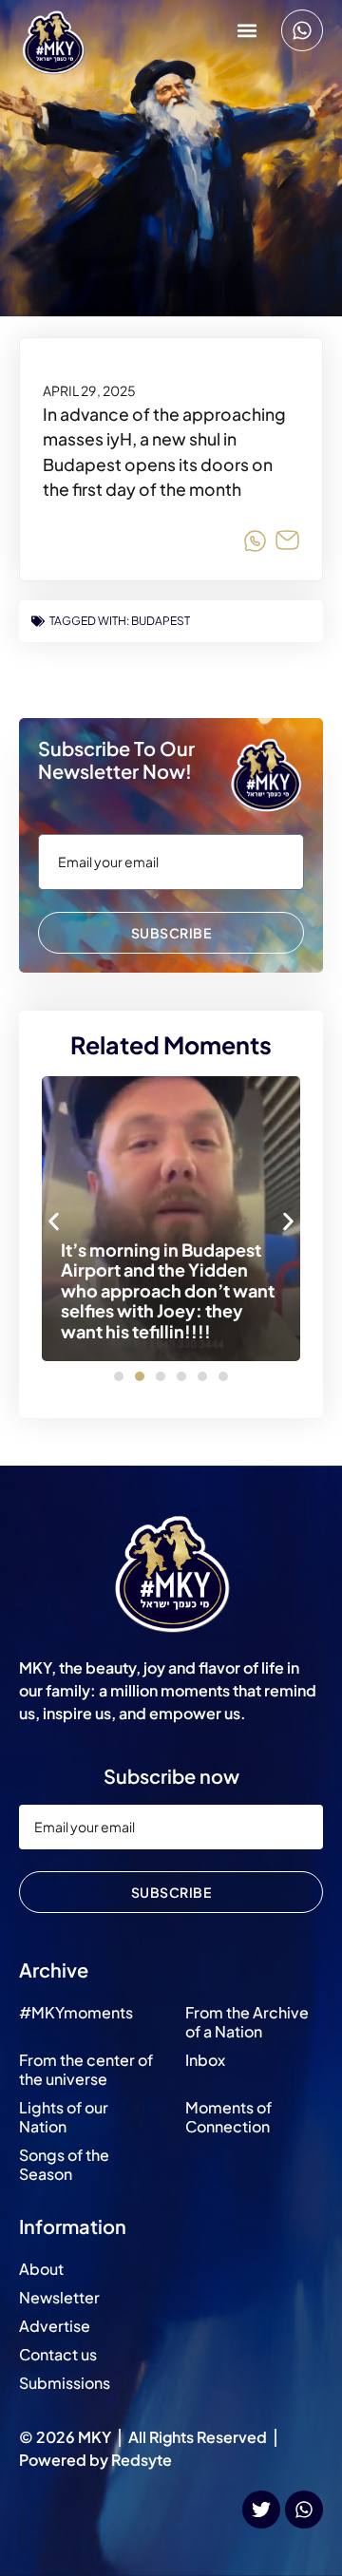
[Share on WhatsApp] (255, 544)
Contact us (58, 2354)
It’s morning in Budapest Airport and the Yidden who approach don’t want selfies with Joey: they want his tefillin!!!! (168, 1290)
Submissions (65, 2383)
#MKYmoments (76, 2012)
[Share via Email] (287, 544)
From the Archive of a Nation (247, 2022)
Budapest (161, 621)
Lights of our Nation (64, 2117)
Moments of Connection (228, 2117)
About (41, 2269)
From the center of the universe (86, 2069)
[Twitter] (261, 2510)
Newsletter (59, 2297)
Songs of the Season (64, 2164)
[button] (247, 31)
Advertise (55, 2326)
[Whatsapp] (302, 30)
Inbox (205, 2060)
